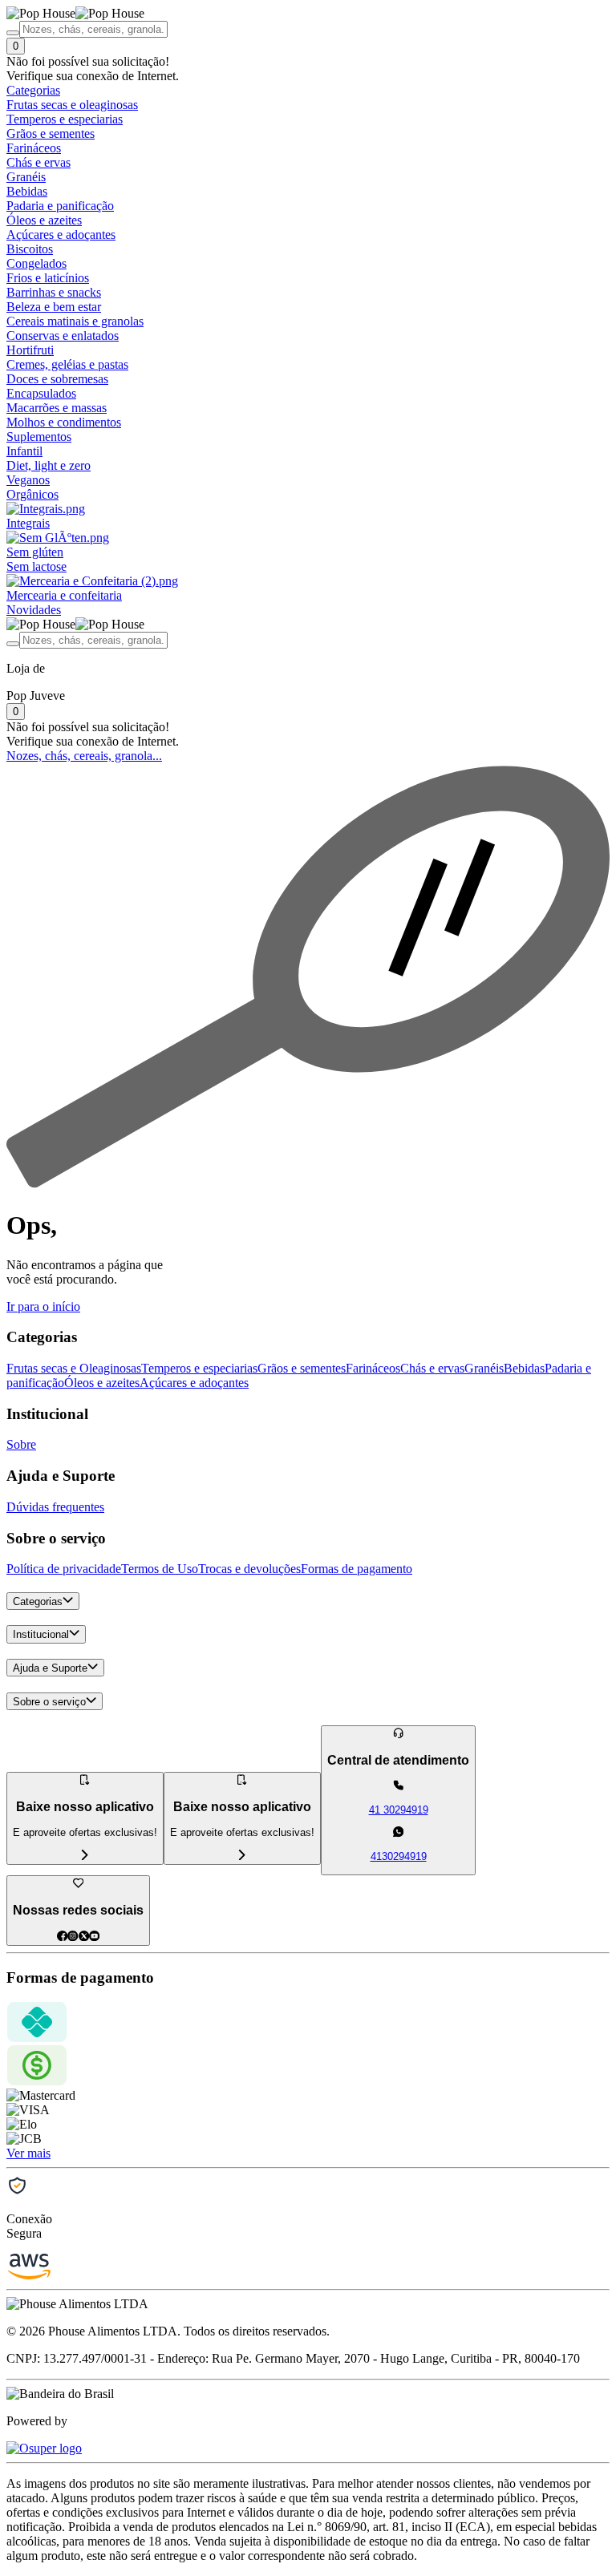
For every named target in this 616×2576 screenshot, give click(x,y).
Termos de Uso (160, 1569)
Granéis (484, 1368)
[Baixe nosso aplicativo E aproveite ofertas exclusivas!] (242, 1856)
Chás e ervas (432, 1368)
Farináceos (373, 1368)
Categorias (38, 1601)
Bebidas (524, 1368)
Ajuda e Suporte (50, 1668)
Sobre (21, 1444)
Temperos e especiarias (199, 1368)
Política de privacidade (64, 1569)
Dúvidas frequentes (55, 1507)
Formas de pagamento (357, 1569)
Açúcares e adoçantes (194, 1383)
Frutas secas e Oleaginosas (74, 1368)
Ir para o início (43, 1306)
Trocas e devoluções (249, 1569)
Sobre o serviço (49, 1702)
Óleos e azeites (102, 1383)
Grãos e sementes (302, 1368)
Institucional (41, 1635)
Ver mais (28, 2153)
